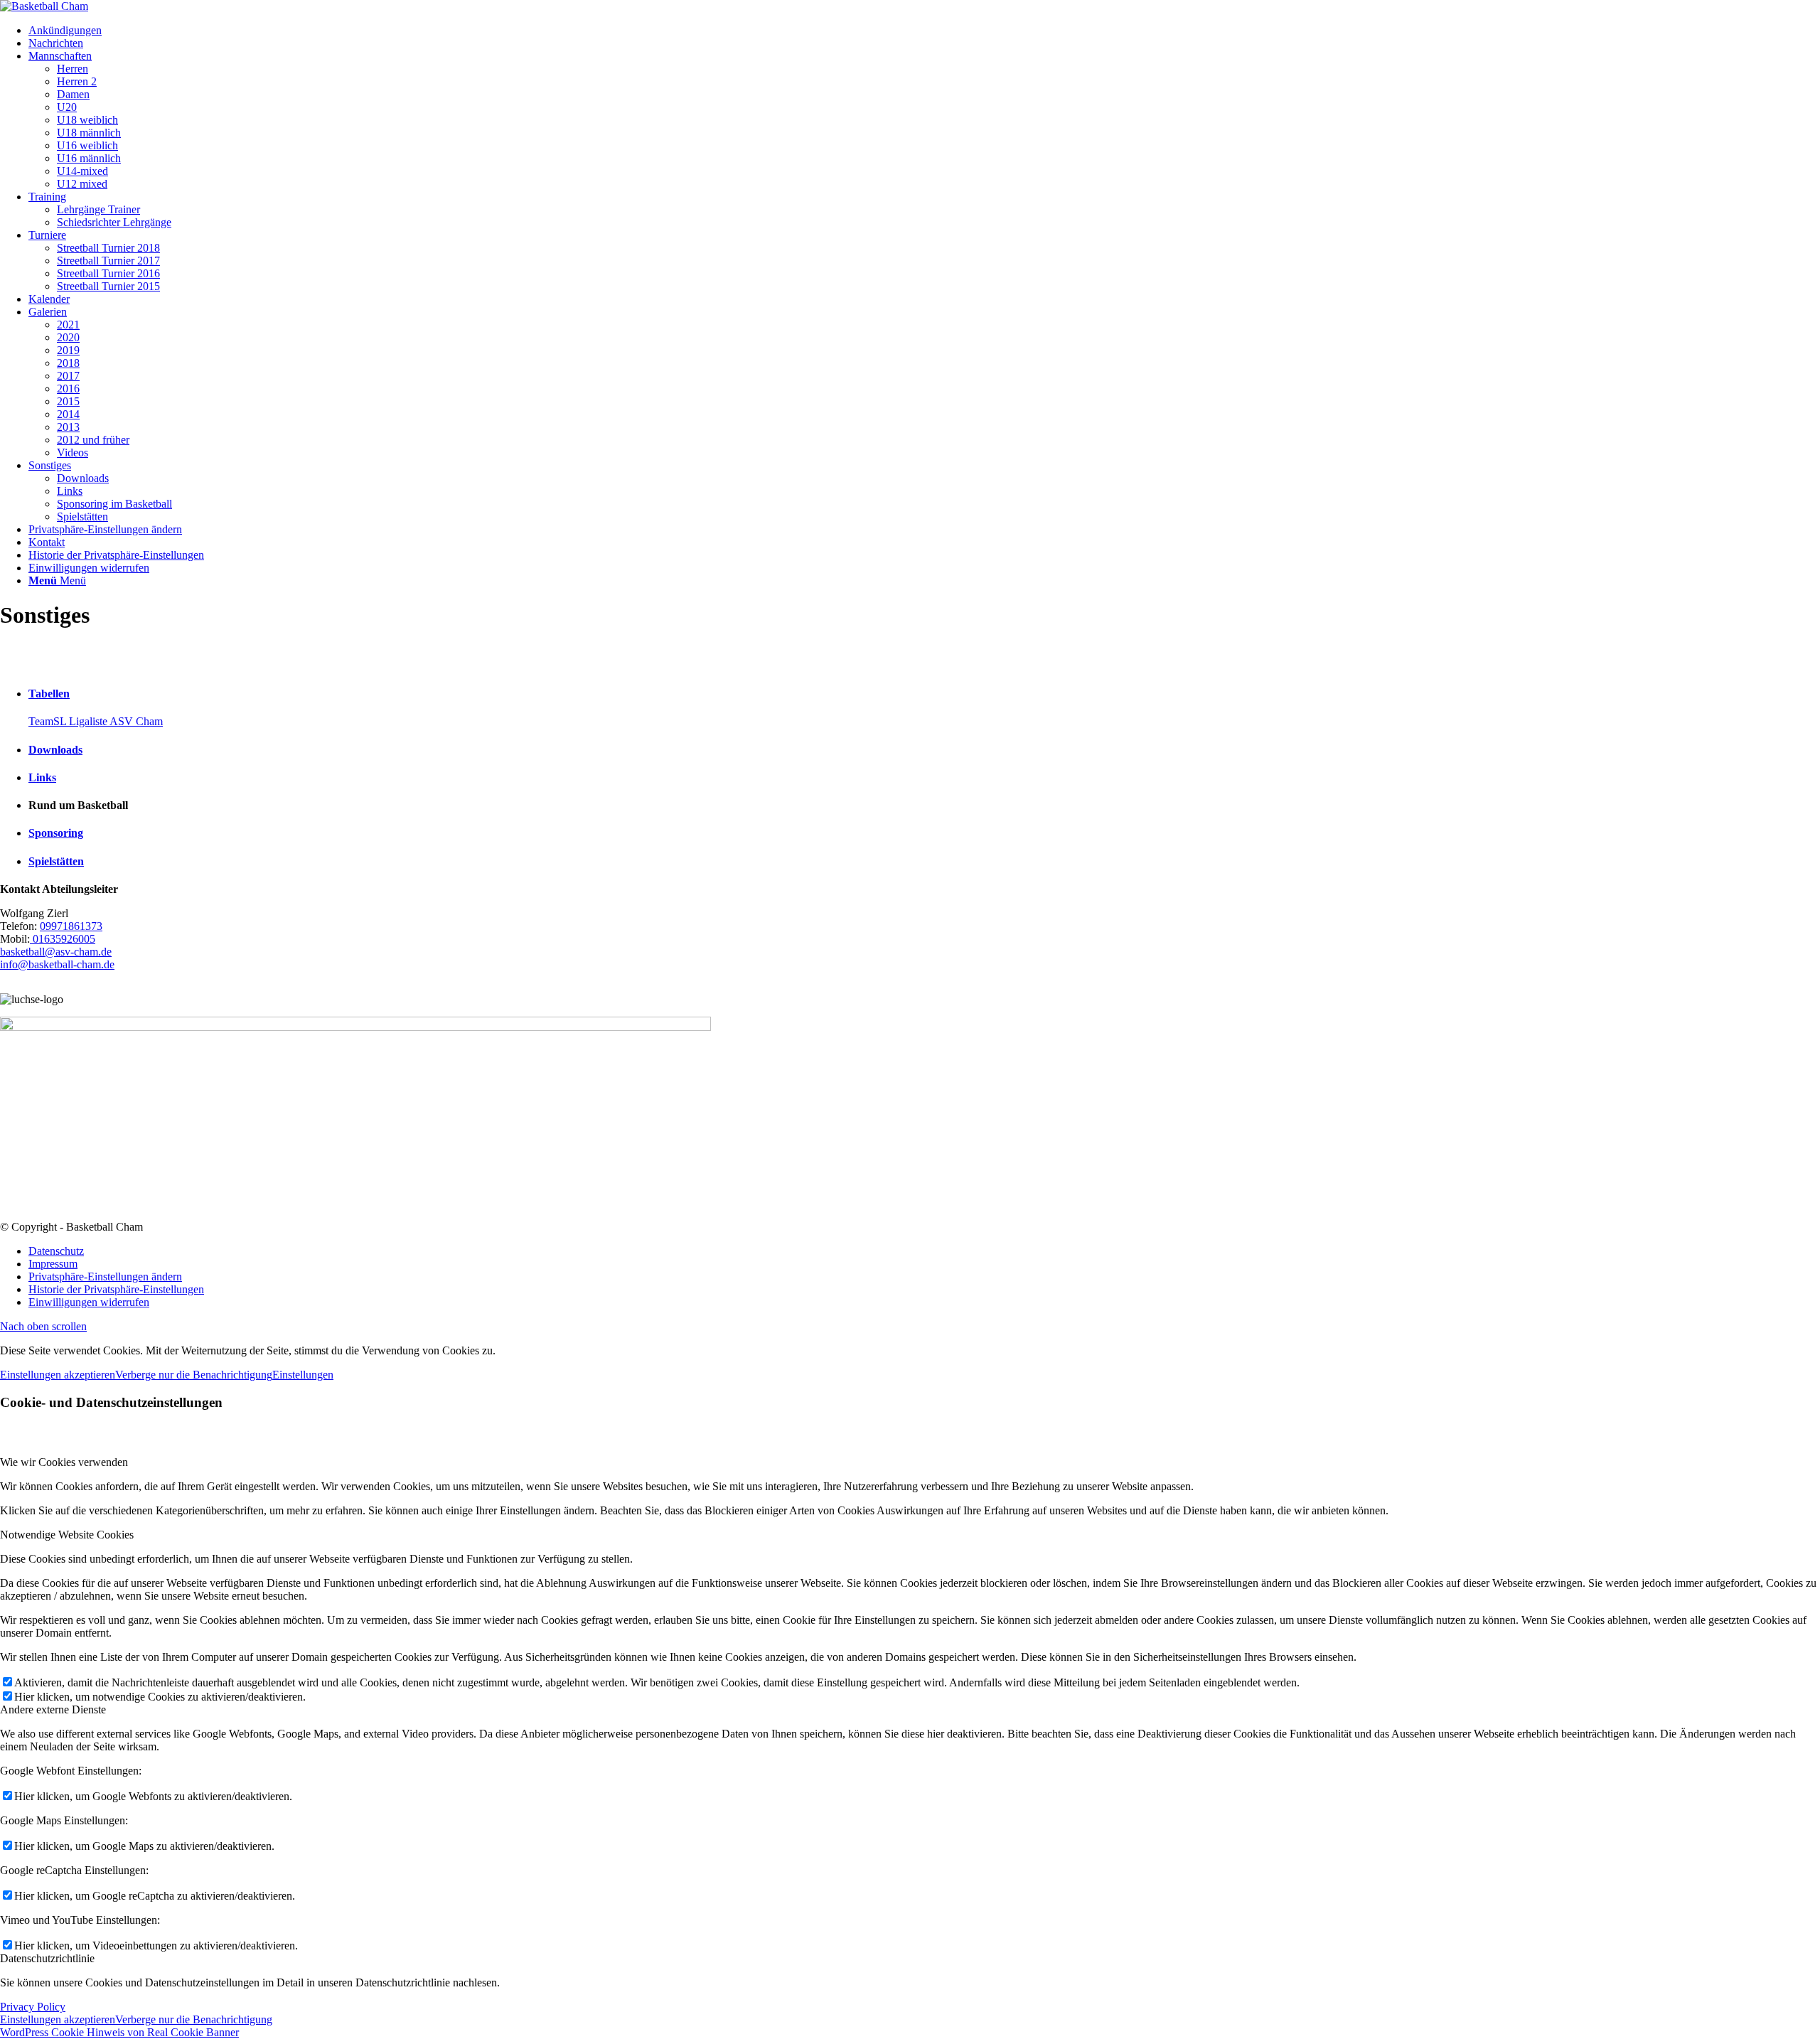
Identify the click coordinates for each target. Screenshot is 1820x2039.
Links (42, 777)
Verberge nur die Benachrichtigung (194, 1375)
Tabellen (49, 694)
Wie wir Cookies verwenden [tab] (64, 1462)
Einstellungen (303, 1375)
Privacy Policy (33, 2007)
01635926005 (63, 939)
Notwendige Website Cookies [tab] (67, 1535)
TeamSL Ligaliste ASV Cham (96, 721)
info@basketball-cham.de (57, 964)
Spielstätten (56, 861)
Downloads (55, 750)
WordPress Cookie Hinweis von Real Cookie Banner (119, 2032)
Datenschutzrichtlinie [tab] (47, 1958)
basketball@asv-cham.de (56, 952)
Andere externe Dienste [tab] (53, 1709)
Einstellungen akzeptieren (58, 1375)
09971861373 (71, 926)
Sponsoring (56, 833)
